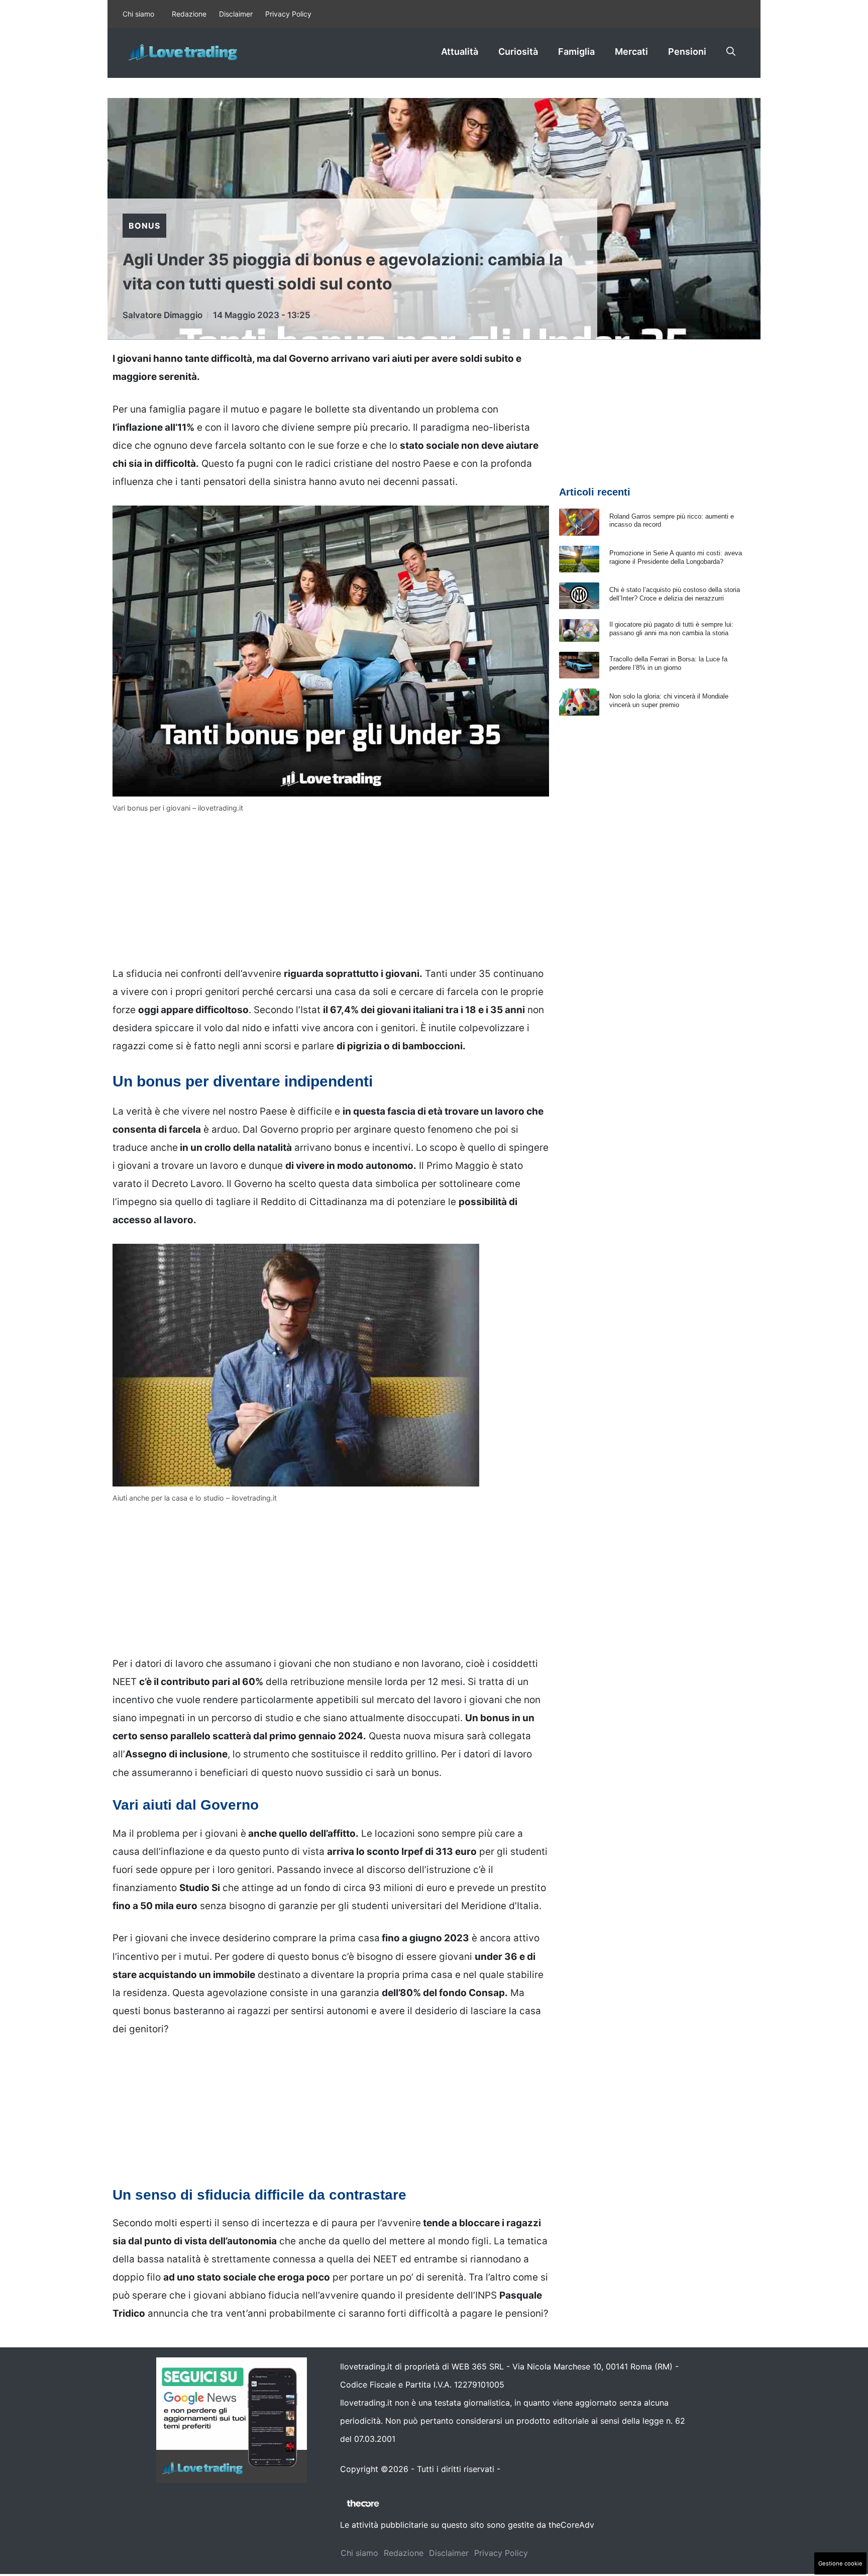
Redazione (189, 14)
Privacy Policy (288, 14)
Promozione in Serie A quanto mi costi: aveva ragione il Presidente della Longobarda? (676, 557)
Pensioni (687, 52)
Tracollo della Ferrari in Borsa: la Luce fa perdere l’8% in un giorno (668, 663)
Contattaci (523, 2469)
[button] (731, 52)
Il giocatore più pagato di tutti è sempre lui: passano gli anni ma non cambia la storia (671, 629)
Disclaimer (236, 14)
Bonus (144, 226)
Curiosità (518, 52)
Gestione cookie (840, 2563)
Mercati (631, 52)
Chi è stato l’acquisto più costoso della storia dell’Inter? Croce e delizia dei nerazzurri (675, 594)
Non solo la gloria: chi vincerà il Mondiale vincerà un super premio (669, 701)
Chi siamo (138, 14)
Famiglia (576, 52)
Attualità (460, 52)
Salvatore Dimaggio (162, 315)
